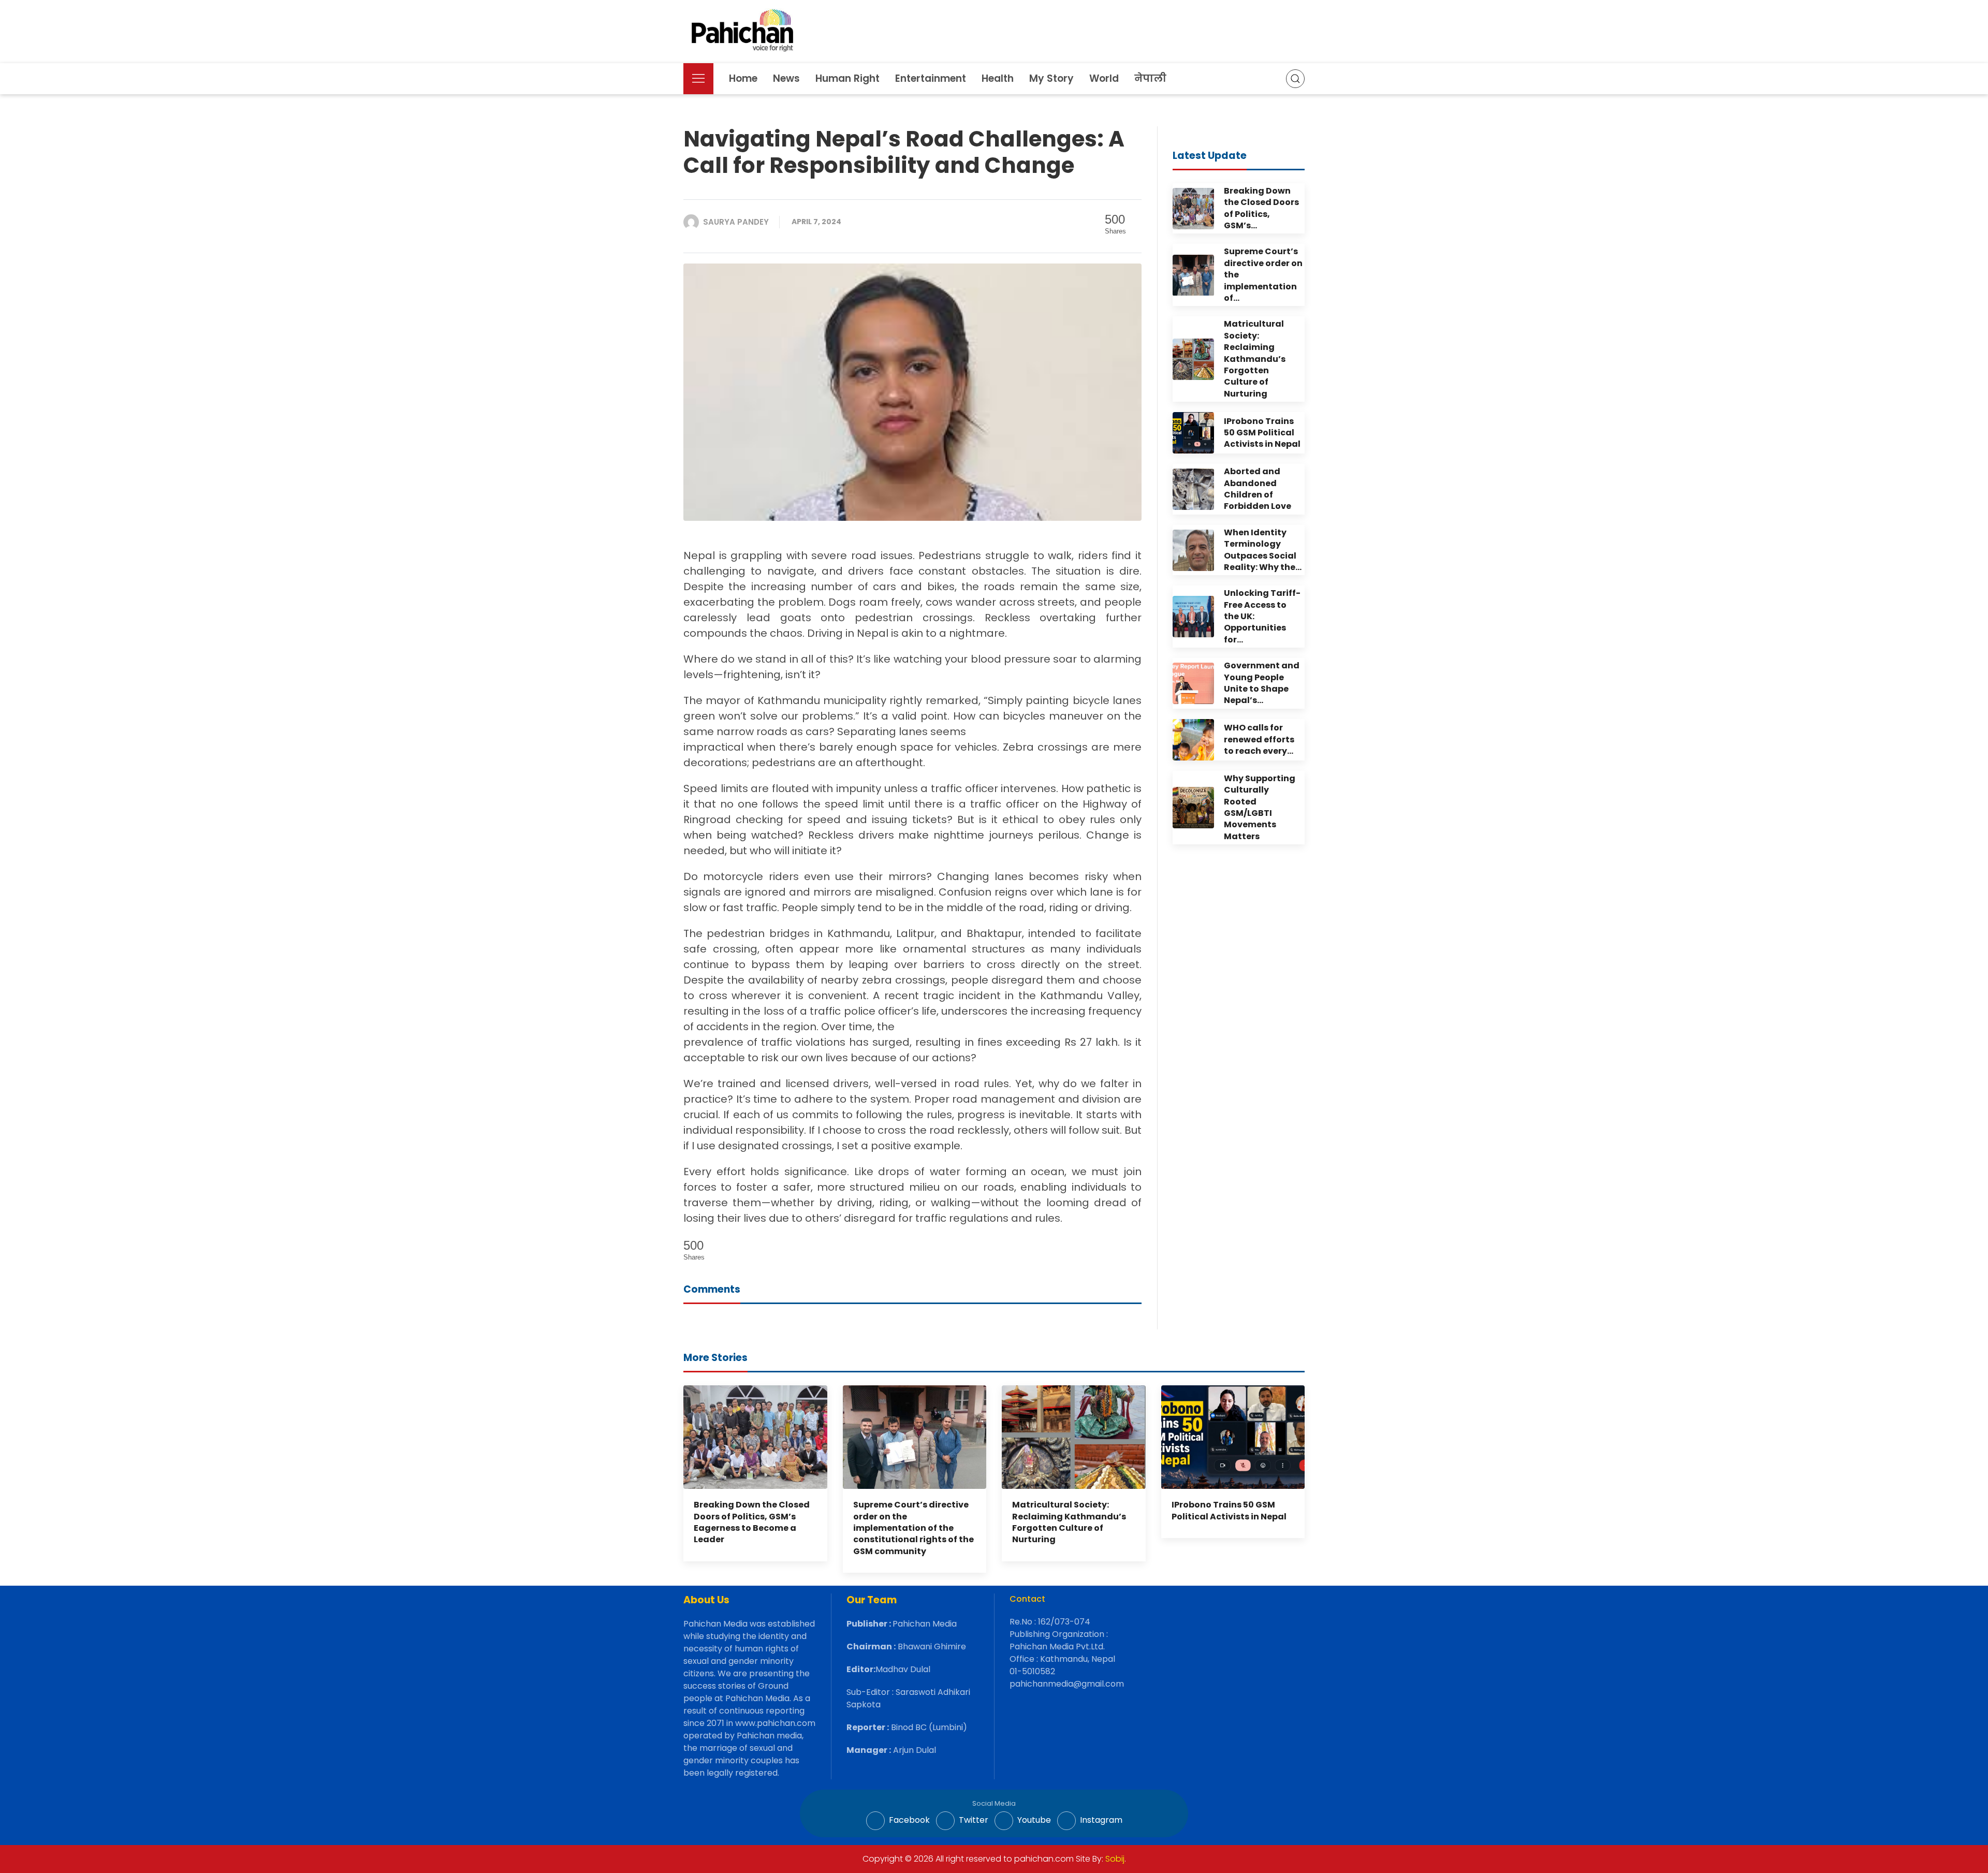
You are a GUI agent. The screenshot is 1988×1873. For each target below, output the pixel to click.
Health (998, 78)
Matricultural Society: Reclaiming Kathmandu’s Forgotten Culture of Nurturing (1069, 1522)
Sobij (1115, 1859)
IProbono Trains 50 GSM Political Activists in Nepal (1229, 1510)
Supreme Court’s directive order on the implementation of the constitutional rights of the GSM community (913, 1528)
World (1104, 78)
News (786, 78)
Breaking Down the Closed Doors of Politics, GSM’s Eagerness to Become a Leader (752, 1522)
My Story (1051, 78)
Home (743, 78)
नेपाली (1150, 78)
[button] (698, 79)
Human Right (847, 78)
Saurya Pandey (736, 222)
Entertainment (931, 78)
